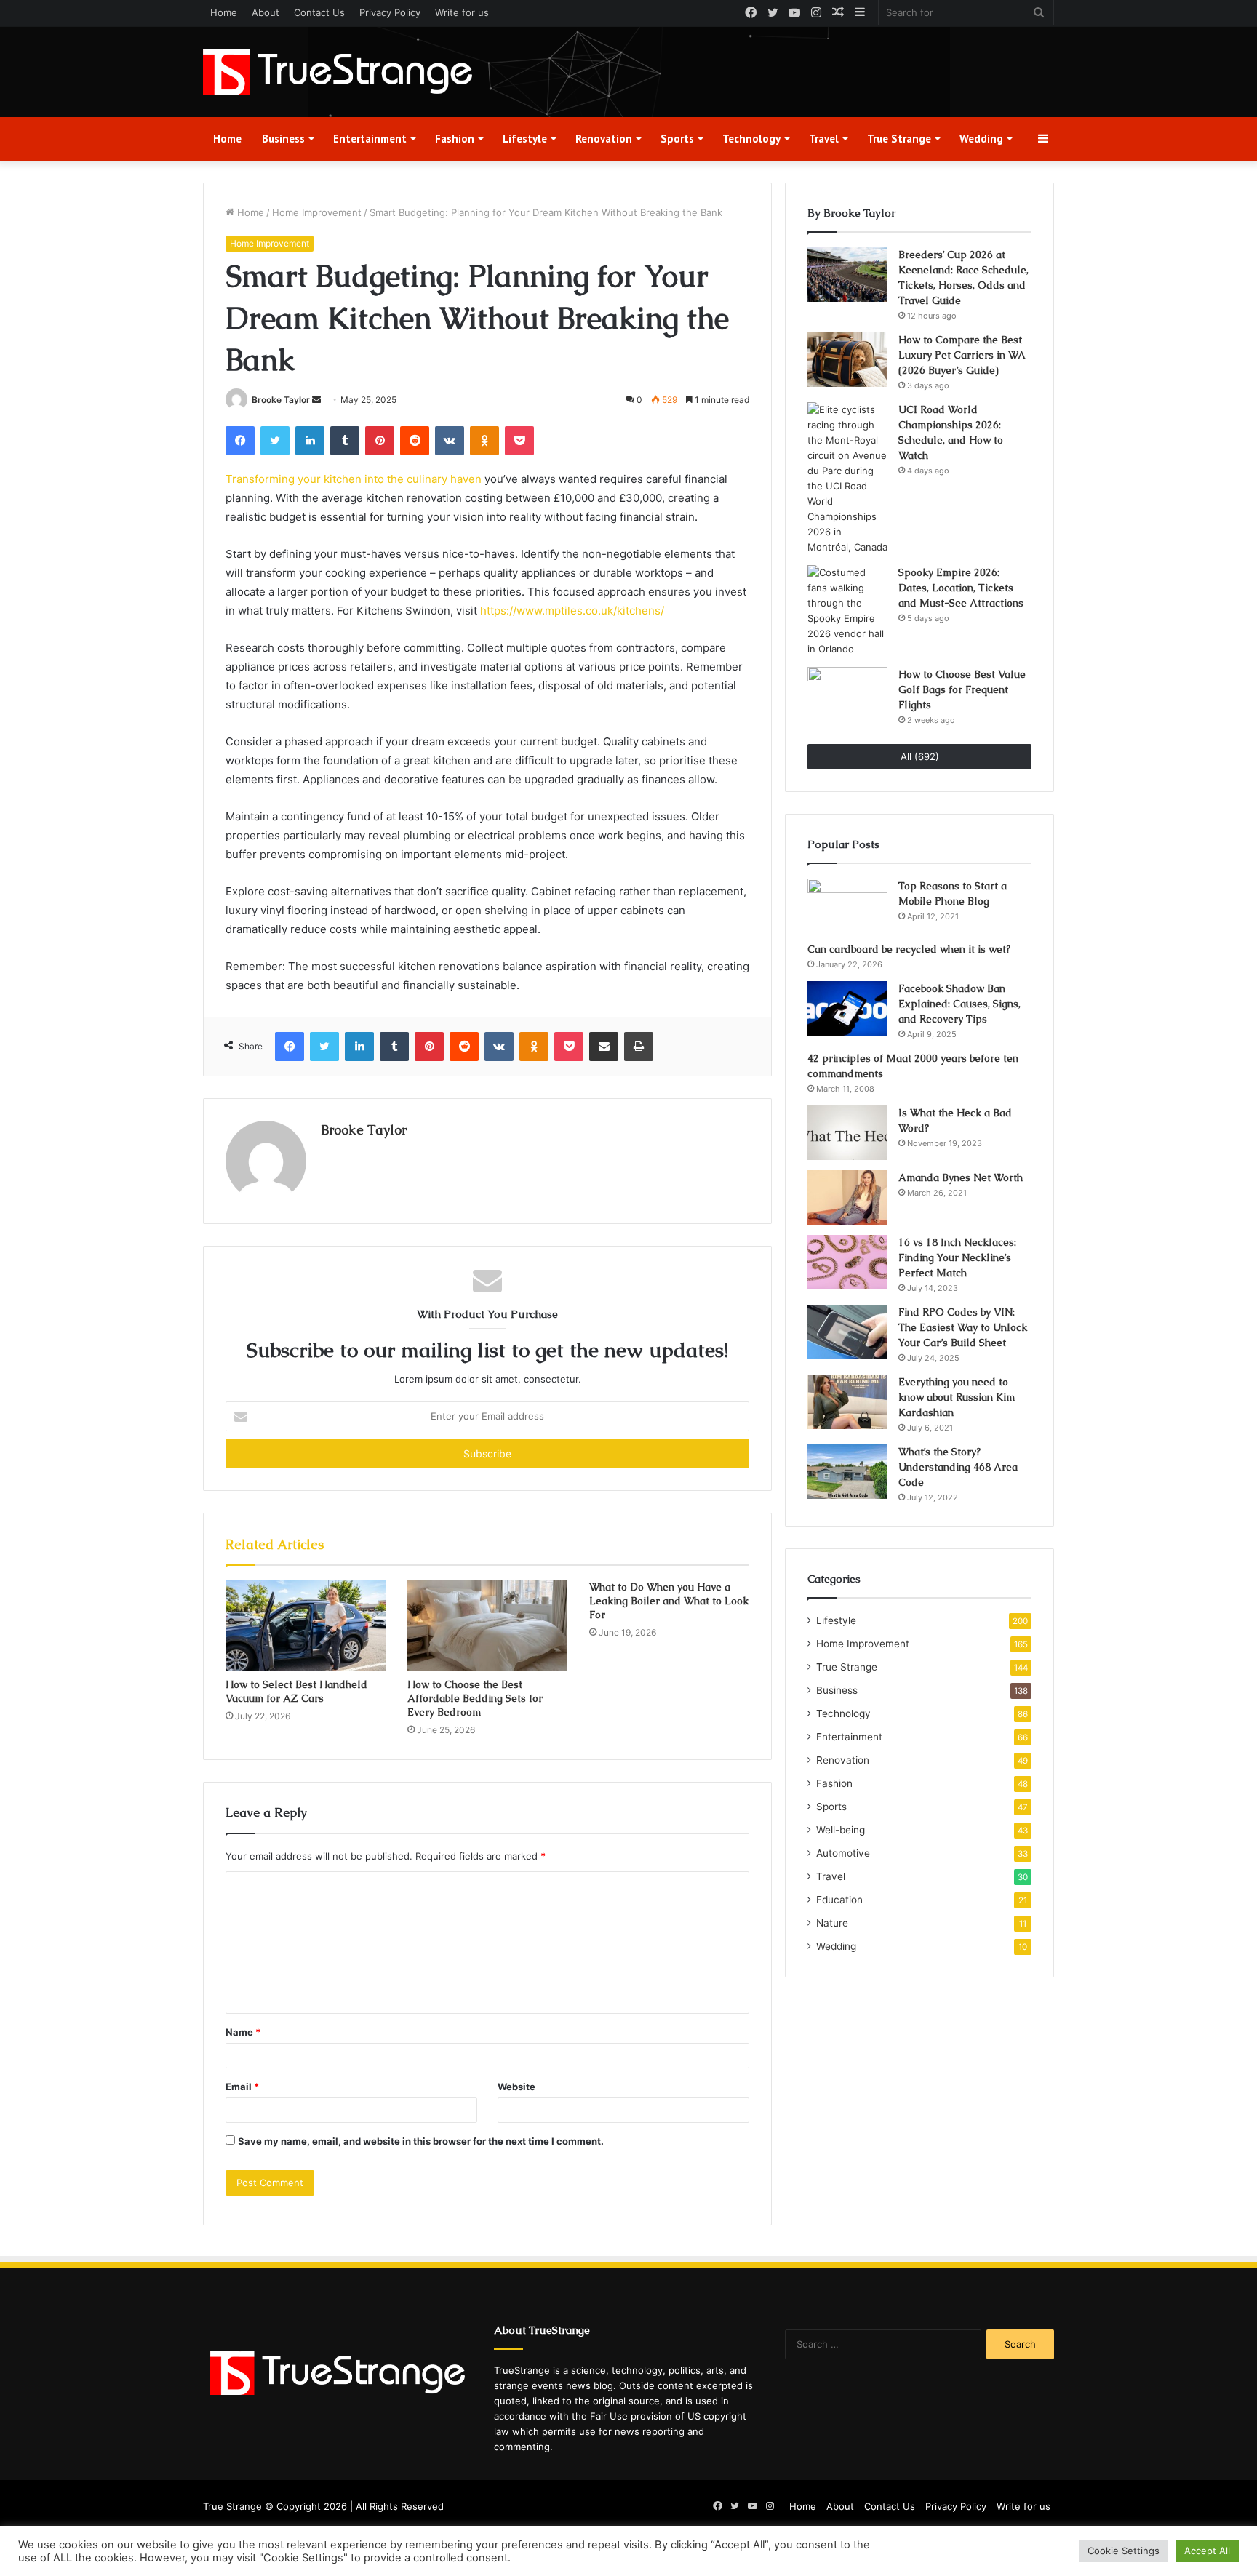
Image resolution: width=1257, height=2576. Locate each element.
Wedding (981, 139)
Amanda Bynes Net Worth (961, 1177)
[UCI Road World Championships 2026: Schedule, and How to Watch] (847, 479)
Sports (677, 139)
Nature (832, 1923)
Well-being (841, 1830)
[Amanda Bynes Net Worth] (847, 1197)
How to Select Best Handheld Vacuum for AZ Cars (296, 1691)
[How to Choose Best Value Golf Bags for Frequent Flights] (847, 694)
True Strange (899, 139)
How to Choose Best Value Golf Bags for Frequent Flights (962, 689)
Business (283, 139)
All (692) (920, 756)
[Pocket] (519, 441)
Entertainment (370, 139)
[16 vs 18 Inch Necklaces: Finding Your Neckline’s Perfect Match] (847, 1262)
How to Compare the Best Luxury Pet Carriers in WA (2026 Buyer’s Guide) (962, 355)
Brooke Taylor (281, 400)
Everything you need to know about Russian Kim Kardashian (957, 1397)
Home (224, 12)
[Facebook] (240, 441)
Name (243, 2032)
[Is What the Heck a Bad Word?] (847, 1133)
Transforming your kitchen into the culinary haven (354, 479)
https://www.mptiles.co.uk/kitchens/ (572, 611)
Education (839, 1900)
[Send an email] (316, 400)
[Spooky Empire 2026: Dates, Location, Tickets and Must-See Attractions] (847, 611)
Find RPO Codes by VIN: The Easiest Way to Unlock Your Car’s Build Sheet (963, 1327)
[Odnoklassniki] (484, 441)
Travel (824, 139)
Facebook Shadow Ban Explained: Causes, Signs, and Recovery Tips (959, 1004)
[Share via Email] (604, 1047)
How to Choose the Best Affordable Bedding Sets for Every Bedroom (475, 1698)
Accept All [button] (1207, 2551)
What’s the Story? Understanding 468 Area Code (958, 1467)
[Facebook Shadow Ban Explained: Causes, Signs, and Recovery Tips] (847, 1008)
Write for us (462, 12)
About (266, 12)
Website (516, 2087)
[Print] (639, 1047)
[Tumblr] (345, 441)
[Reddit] (415, 441)
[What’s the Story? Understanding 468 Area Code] (847, 1472)
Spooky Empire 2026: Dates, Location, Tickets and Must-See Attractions (961, 588)
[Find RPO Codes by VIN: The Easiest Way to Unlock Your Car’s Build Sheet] (847, 1332)
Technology (751, 139)
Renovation (604, 139)
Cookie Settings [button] (1124, 2551)
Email (242, 2087)
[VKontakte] (450, 441)
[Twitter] (275, 441)
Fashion (455, 139)
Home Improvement (317, 212)
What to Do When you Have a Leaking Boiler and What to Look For (669, 1601)
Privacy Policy (390, 12)
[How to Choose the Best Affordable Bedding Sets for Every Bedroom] (487, 1625)
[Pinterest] (380, 441)
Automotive (843, 1853)
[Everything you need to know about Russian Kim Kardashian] (847, 1402)
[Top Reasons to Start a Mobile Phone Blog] (847, 905)
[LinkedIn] (310, 441)
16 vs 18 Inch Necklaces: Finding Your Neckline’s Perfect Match (957, 1257)
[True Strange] (338, 72)
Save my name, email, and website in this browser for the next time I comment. (421, 2141)
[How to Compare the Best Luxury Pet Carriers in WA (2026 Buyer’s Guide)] (847, 360)
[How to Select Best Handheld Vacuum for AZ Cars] (306, 1625)
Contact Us (319, 12)
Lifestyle (525, 139)
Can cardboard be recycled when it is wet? (909, 949)
